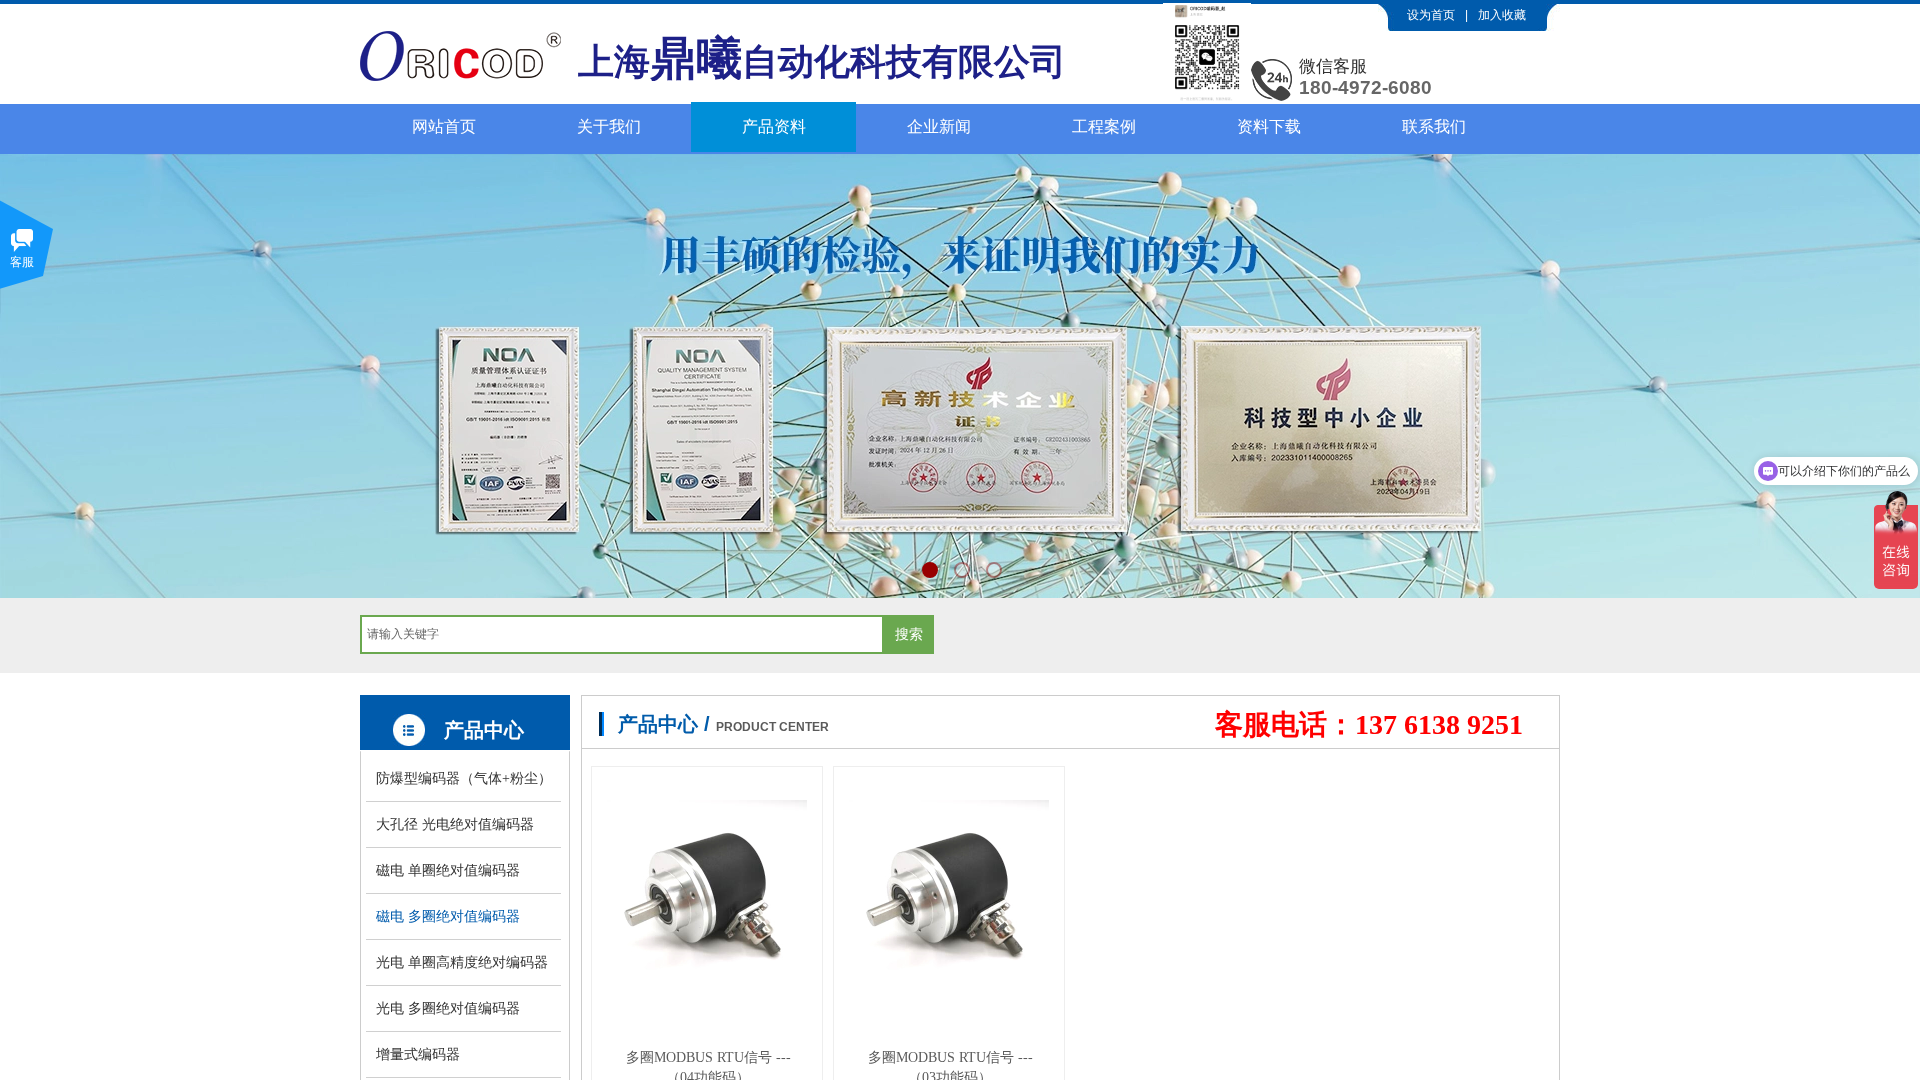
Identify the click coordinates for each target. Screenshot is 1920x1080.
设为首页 (1431, 15)
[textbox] (622, 634)
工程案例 (1104, 126)
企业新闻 (939, 126)
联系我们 (1434, 126)
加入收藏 (1502, 15)
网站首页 (444, 126)
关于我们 (609, 126)
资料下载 (1269, 126)
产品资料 (774, 126)
